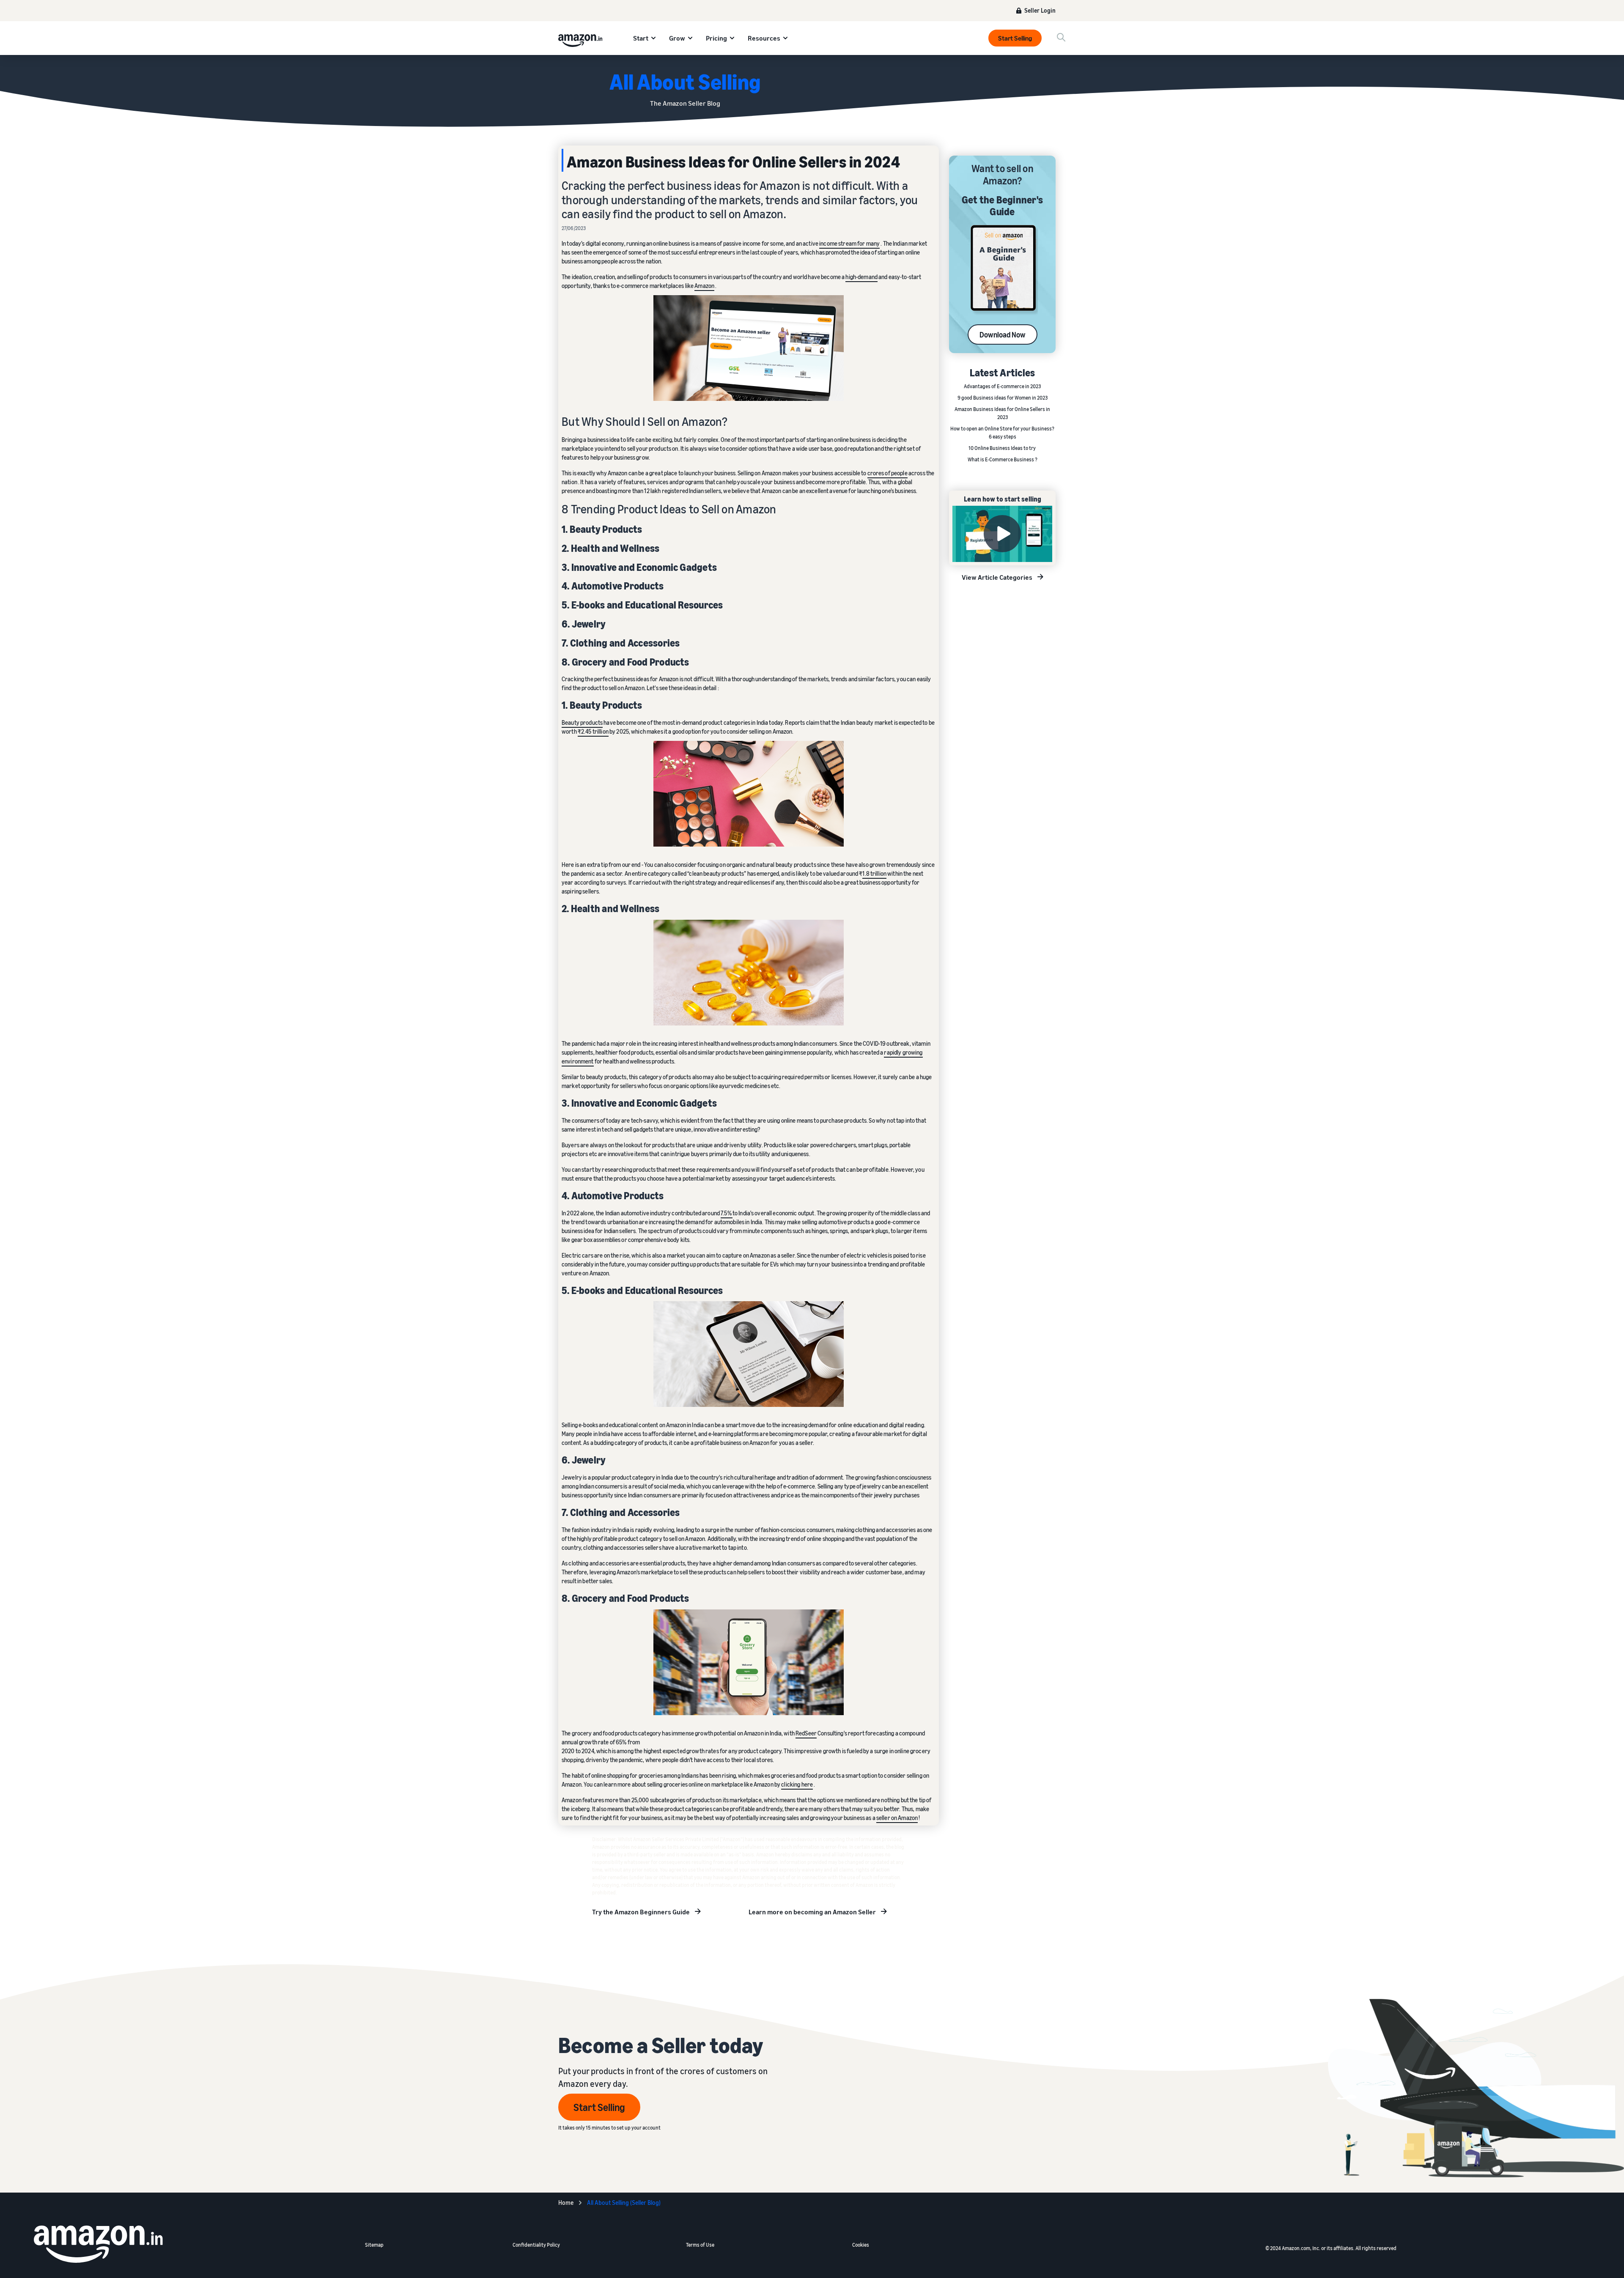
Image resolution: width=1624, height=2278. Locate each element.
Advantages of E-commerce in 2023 (1002, 386)
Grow (677, 38)
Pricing (716, 38)
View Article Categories (997, 577)
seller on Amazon (897, 1818)
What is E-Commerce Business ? (1003, 459)
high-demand (861, 277)
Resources (764, 38)
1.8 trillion (874, 873)
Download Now (1003, 335)
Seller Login (1040, 10)
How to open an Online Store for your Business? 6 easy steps (1002, 433)
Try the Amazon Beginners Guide (641, 1912)
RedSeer (806, 1733)
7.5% (727, 1213)
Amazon (704, 286)
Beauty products (582, 722)
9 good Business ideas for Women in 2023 (1003, 398)
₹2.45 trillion (593, 731)
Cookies (861, 2245)
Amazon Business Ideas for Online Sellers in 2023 (1002, 413)
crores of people (887, 473)
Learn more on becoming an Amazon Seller (812, 1912)
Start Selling (1015, 38)
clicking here (797, 1784)
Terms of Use (700, 2245)
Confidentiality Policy (536, 2245)
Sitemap (374, 2245)
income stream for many (849, 243)
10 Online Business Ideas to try (1003, 448)
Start (641, 38)
